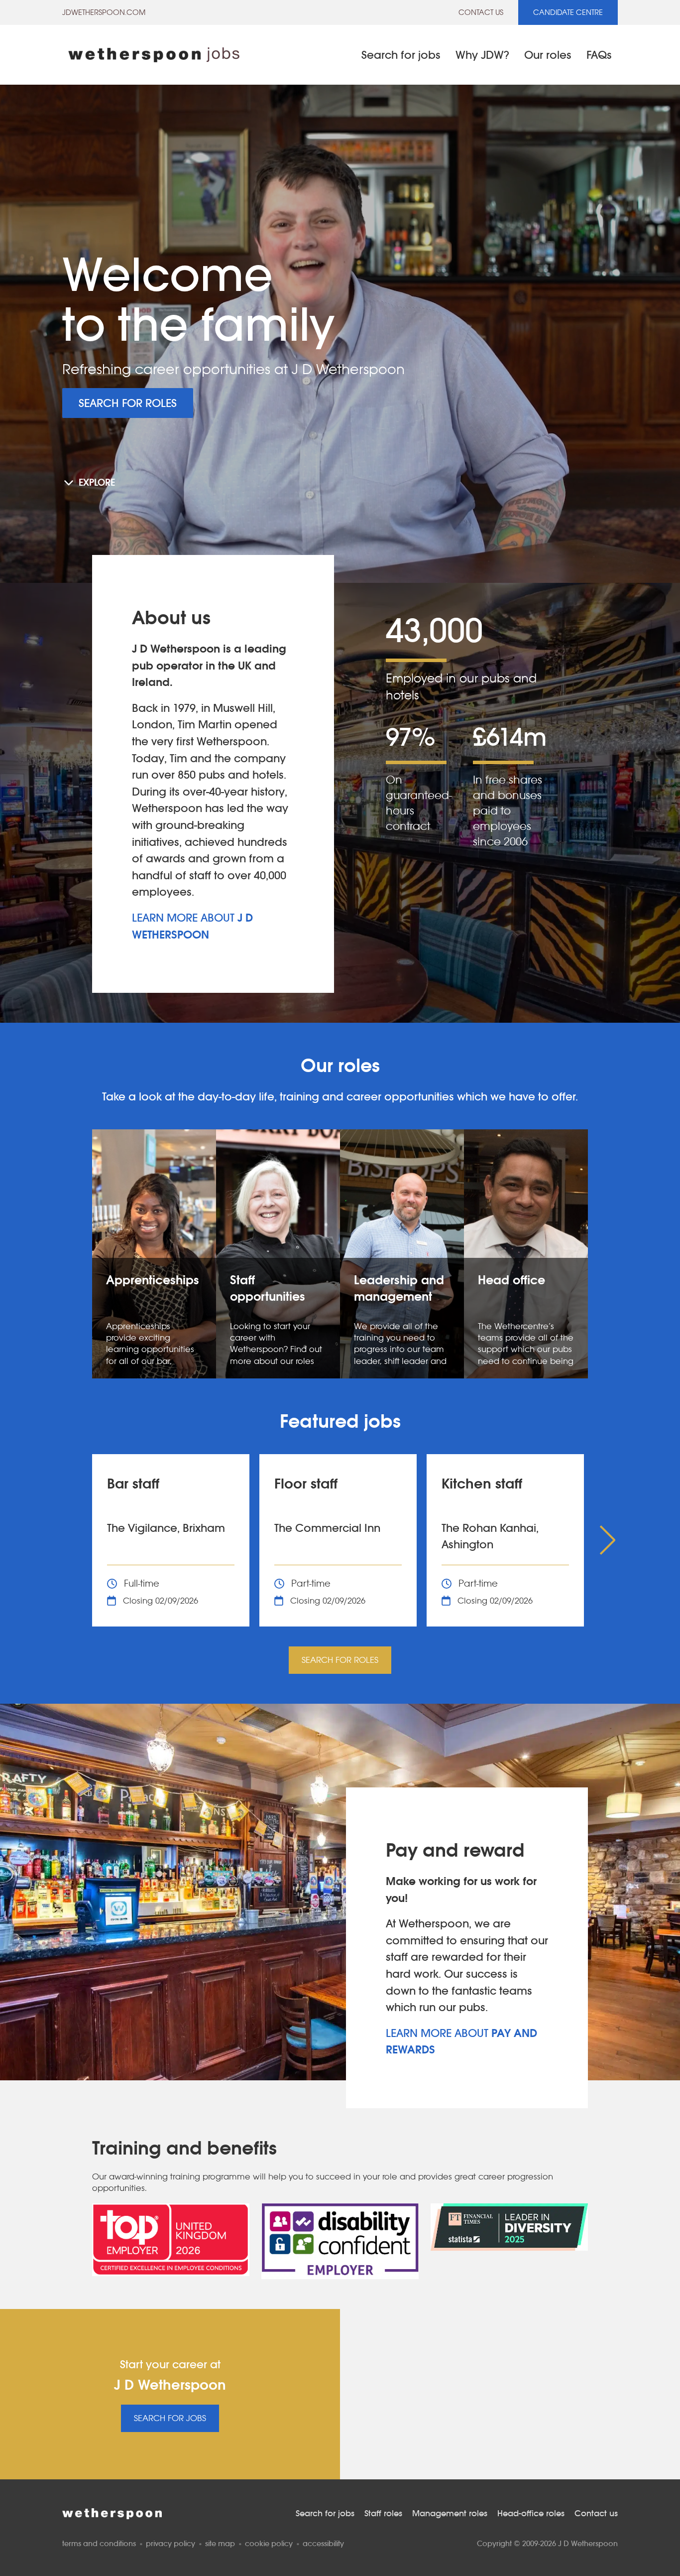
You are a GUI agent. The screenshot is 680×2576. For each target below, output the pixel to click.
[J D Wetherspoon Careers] (154, 55)
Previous (75, 1540)
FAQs (599, 55)
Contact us (481, 12)
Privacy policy (170, 2543)
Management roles (450, 2513)
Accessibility (323, 2543)
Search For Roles (128, 403)
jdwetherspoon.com (104, 12)
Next (605, 1540)
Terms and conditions (99, 2543)
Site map (220, 2543)
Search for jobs (401, 55)
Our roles (548, 55)
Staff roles (383, 2513)
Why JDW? (482, 55)
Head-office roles (531, 2513)
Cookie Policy (269, 2543)
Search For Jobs (170, 2418)
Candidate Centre (568, 12)
